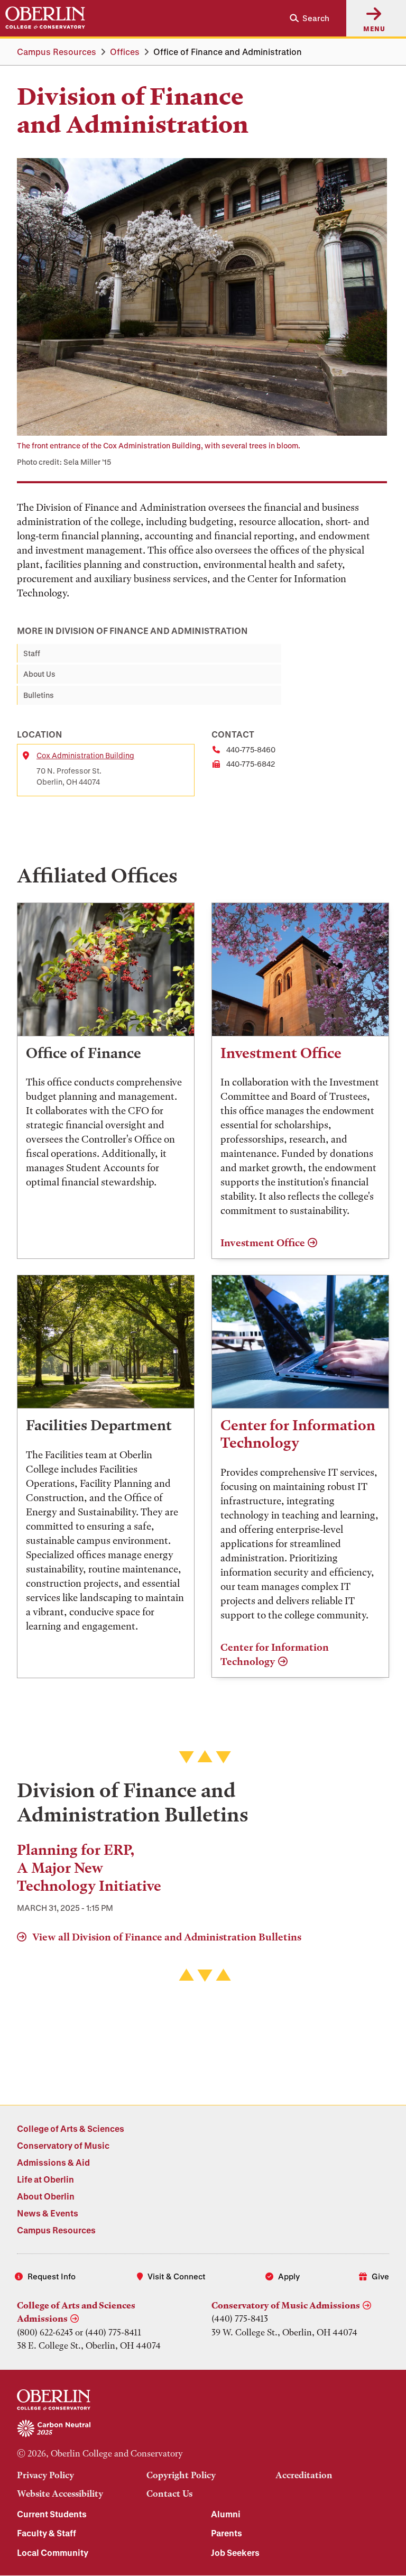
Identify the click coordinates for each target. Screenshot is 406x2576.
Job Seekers (235, 2552)
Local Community (53, 2552)
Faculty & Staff (47, 2533)
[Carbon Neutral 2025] (203, 2429)
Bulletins (39, 695)
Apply (289, 2276)
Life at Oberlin (45, 2179)
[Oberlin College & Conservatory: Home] (45, 18)
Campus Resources (57, 52)
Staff (32, 653)
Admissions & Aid (53, 2162)
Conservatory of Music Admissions (286, 2305)
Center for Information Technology (275, 1655)
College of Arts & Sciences (71, 2128)
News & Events (48, 2213)
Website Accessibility (60, 2494)
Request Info (52, 2276)
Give (380, 2276)
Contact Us (169, 2494)
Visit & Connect (177, 2276)
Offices (125, 52)
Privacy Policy (45, 2475)
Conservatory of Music (63, 2145)
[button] (305, 18)
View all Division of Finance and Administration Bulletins (166, 1937)
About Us (39, 674)
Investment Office (263, 1243)
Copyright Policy (181, 2475)
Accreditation (304, 2475)
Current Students (52, 2514)
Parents (227, 2533)
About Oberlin (46, 2196)
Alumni (226, 2514)
